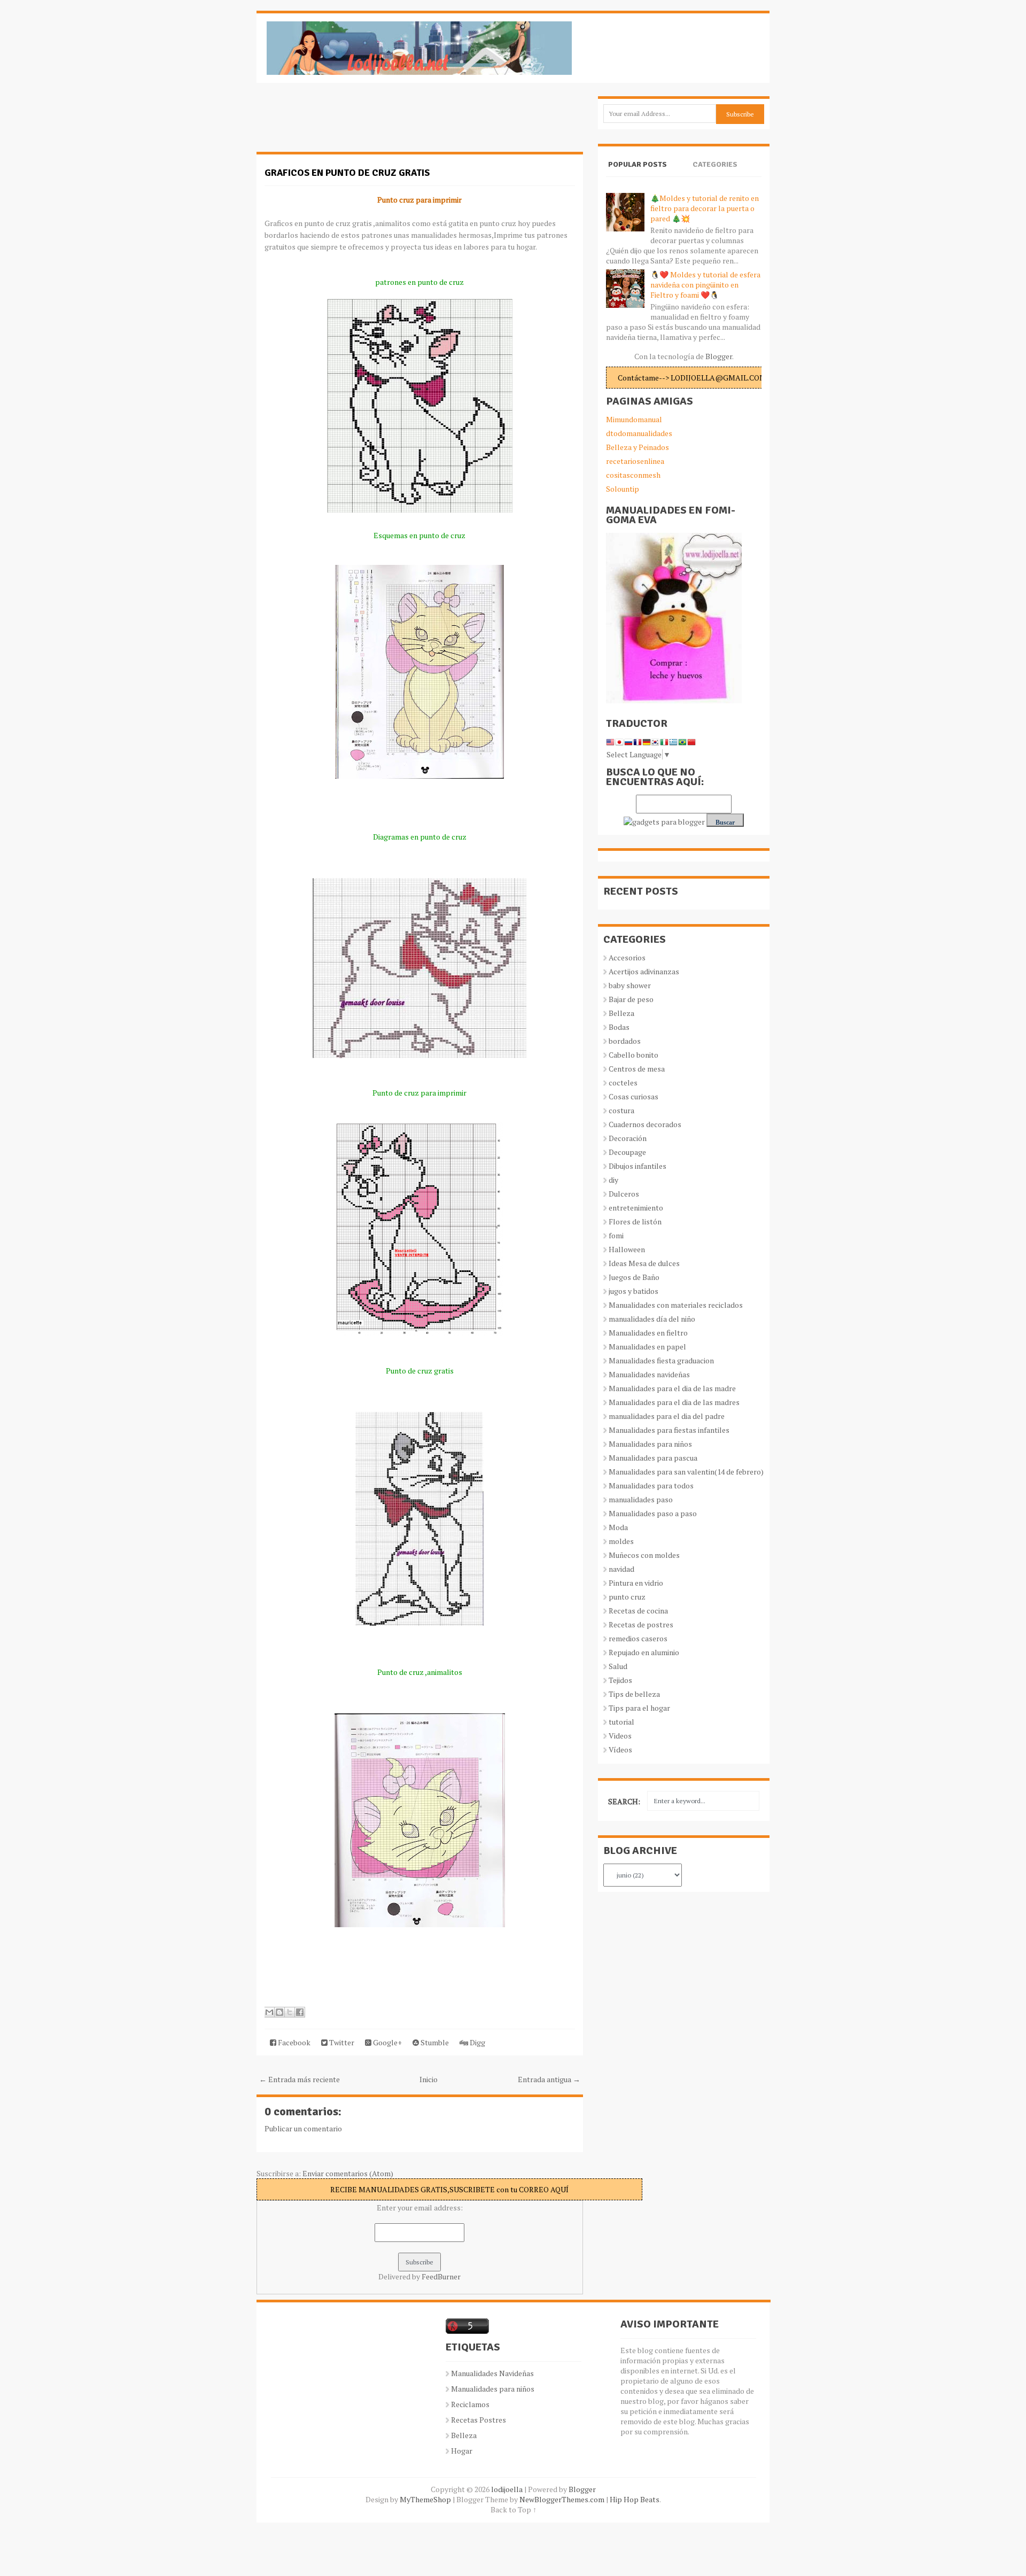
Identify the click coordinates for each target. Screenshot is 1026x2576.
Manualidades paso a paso (653, 1513)
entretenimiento (636, 1208)
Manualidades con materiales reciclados (676, 1305)
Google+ (387, 2042)
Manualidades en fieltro (648, 1333)
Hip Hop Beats (635, 2499)
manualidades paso (641, 1499)
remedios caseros (638, 1638)
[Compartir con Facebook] (300, 2012)
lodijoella (507, 2489)
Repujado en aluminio (644, 1652)
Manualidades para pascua (653, 1458)
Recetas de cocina (638, 1611)
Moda (618, 1527)
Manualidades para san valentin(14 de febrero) (686, 1472)
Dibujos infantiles (638, 1166)
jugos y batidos (634, 1291)
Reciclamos (470, 2404)
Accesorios (627, 957)
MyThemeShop (425, 2499)
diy (613, 1180)
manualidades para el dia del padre (667, 1416)
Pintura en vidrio (636, 1583)
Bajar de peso (631, 999)
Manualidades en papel (647, 1347)
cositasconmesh (633, 475)
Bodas (619, 1027)
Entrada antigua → (549, 2079)
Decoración (628, 1138)
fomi (616, 1235)
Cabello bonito (634, 1055)
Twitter (341, 2042)
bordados (625, 1041)
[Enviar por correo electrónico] (269, 2012)
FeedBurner (441, 2276)
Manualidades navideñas (649, 1374)
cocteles (623, 1083)
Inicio (429, 2079)
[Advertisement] (342, 123)
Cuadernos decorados (645, 1124)
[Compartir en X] (290, 2012)
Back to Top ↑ (514, 2509)
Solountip (623, 489)
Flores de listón (635, 1221)
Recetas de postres (641, 1624)
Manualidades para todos (651, 1485)
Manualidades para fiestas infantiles (669, 1430)
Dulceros (624, 1194)
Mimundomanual (634, 419)
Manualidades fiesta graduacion (661, 1360)
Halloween (627, 1249)
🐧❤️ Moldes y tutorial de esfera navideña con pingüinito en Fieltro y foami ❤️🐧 (705, 285)
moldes (621, 1541)
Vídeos (620, 1749)
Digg (477, 2042)
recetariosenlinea (635, 461)
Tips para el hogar (639, 1708)
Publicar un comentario (303, 2128)
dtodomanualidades (639, 433)
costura (621, 1110)
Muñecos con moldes (644, 1555)
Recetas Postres (479, 2420)
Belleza (621, 1013)
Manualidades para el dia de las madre (672, 1388)
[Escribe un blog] (279, 2012)
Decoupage (627, 1152)
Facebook (293, 2042)
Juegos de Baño (634, 1277)
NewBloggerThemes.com (562, 2499)
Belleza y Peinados (638, 447)
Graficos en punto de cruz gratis (347, 173)
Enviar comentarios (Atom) (348, 2173)
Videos (620, 1736)
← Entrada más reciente (300, 2079)
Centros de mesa (637, 1069)
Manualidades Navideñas (492, 2373)
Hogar (462, 2451)
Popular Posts (638, 164)
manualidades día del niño (652, 1319)
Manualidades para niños (650, 1444)
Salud (618, 1666)
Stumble (434, 2042)
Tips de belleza (634, 1694)
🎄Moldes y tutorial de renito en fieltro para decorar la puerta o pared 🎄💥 (705, 208)
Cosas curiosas (634, 1096)
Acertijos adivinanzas (644, 971)
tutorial (621, 1722)
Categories (715, 164)
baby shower (630, 985)
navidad (621, 1569)
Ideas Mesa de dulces (644, 1263)
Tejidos (620, 1680)
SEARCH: (624, 1801)
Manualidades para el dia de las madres (674, 1402)
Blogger (719, 356)
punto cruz (627, 1597)
